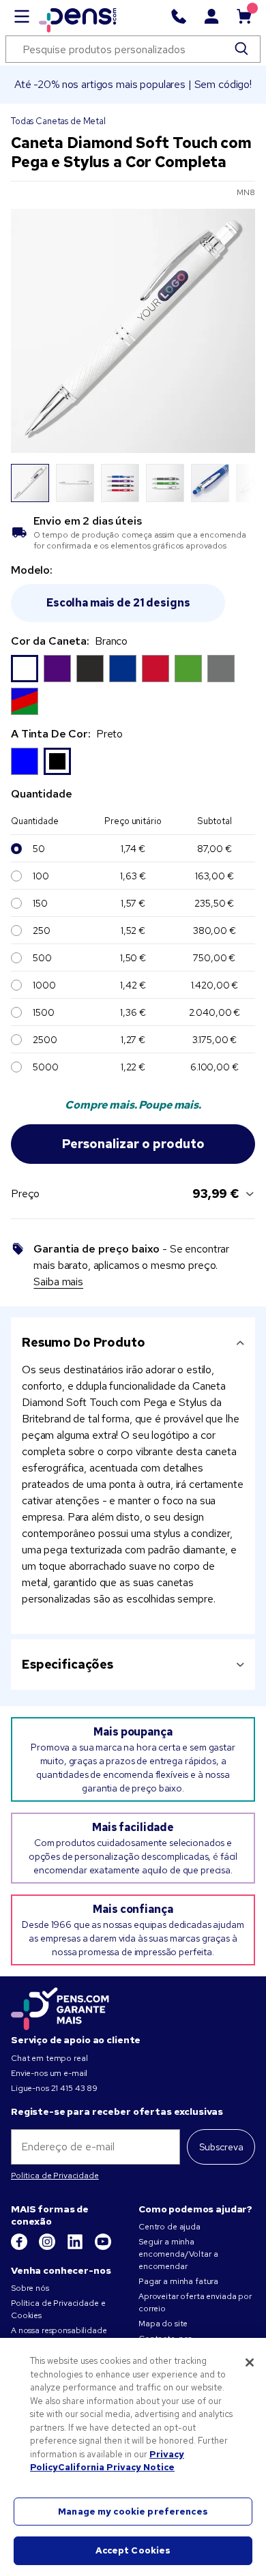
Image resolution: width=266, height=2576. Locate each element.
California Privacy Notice (116, 2467)
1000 (44, 985)
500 (42, 958)
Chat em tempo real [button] (49, 2058)
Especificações (68, 1664)
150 (40, 903)
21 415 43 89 (74, 2088)
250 (42, 931)
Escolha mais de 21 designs (118, 603)
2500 (45, 1040)
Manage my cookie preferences (133, 2512)
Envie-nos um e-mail (49, 2073)
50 (39, 849)
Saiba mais (58, 1282)
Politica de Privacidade (55, 2176)
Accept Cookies (133, 2550)
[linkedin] (76, 2247)
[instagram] (48, 2247)
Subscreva (221, 2147)
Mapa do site (163, 2324)
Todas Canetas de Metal (58, 121)
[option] (25, 669)
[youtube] (103, 2247)
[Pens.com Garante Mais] (60, 2006)
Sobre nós (30, 2288)
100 (41, 876)
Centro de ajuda (169, 2227)
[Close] (250, 2362)
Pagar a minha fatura (178, 2281)
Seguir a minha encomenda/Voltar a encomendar (178, 2254)
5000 (45, 1067)
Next (237, 483)
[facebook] (20, 2247)
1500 (43, 1012)
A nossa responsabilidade (59, 2330)
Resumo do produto (84, 1342)
